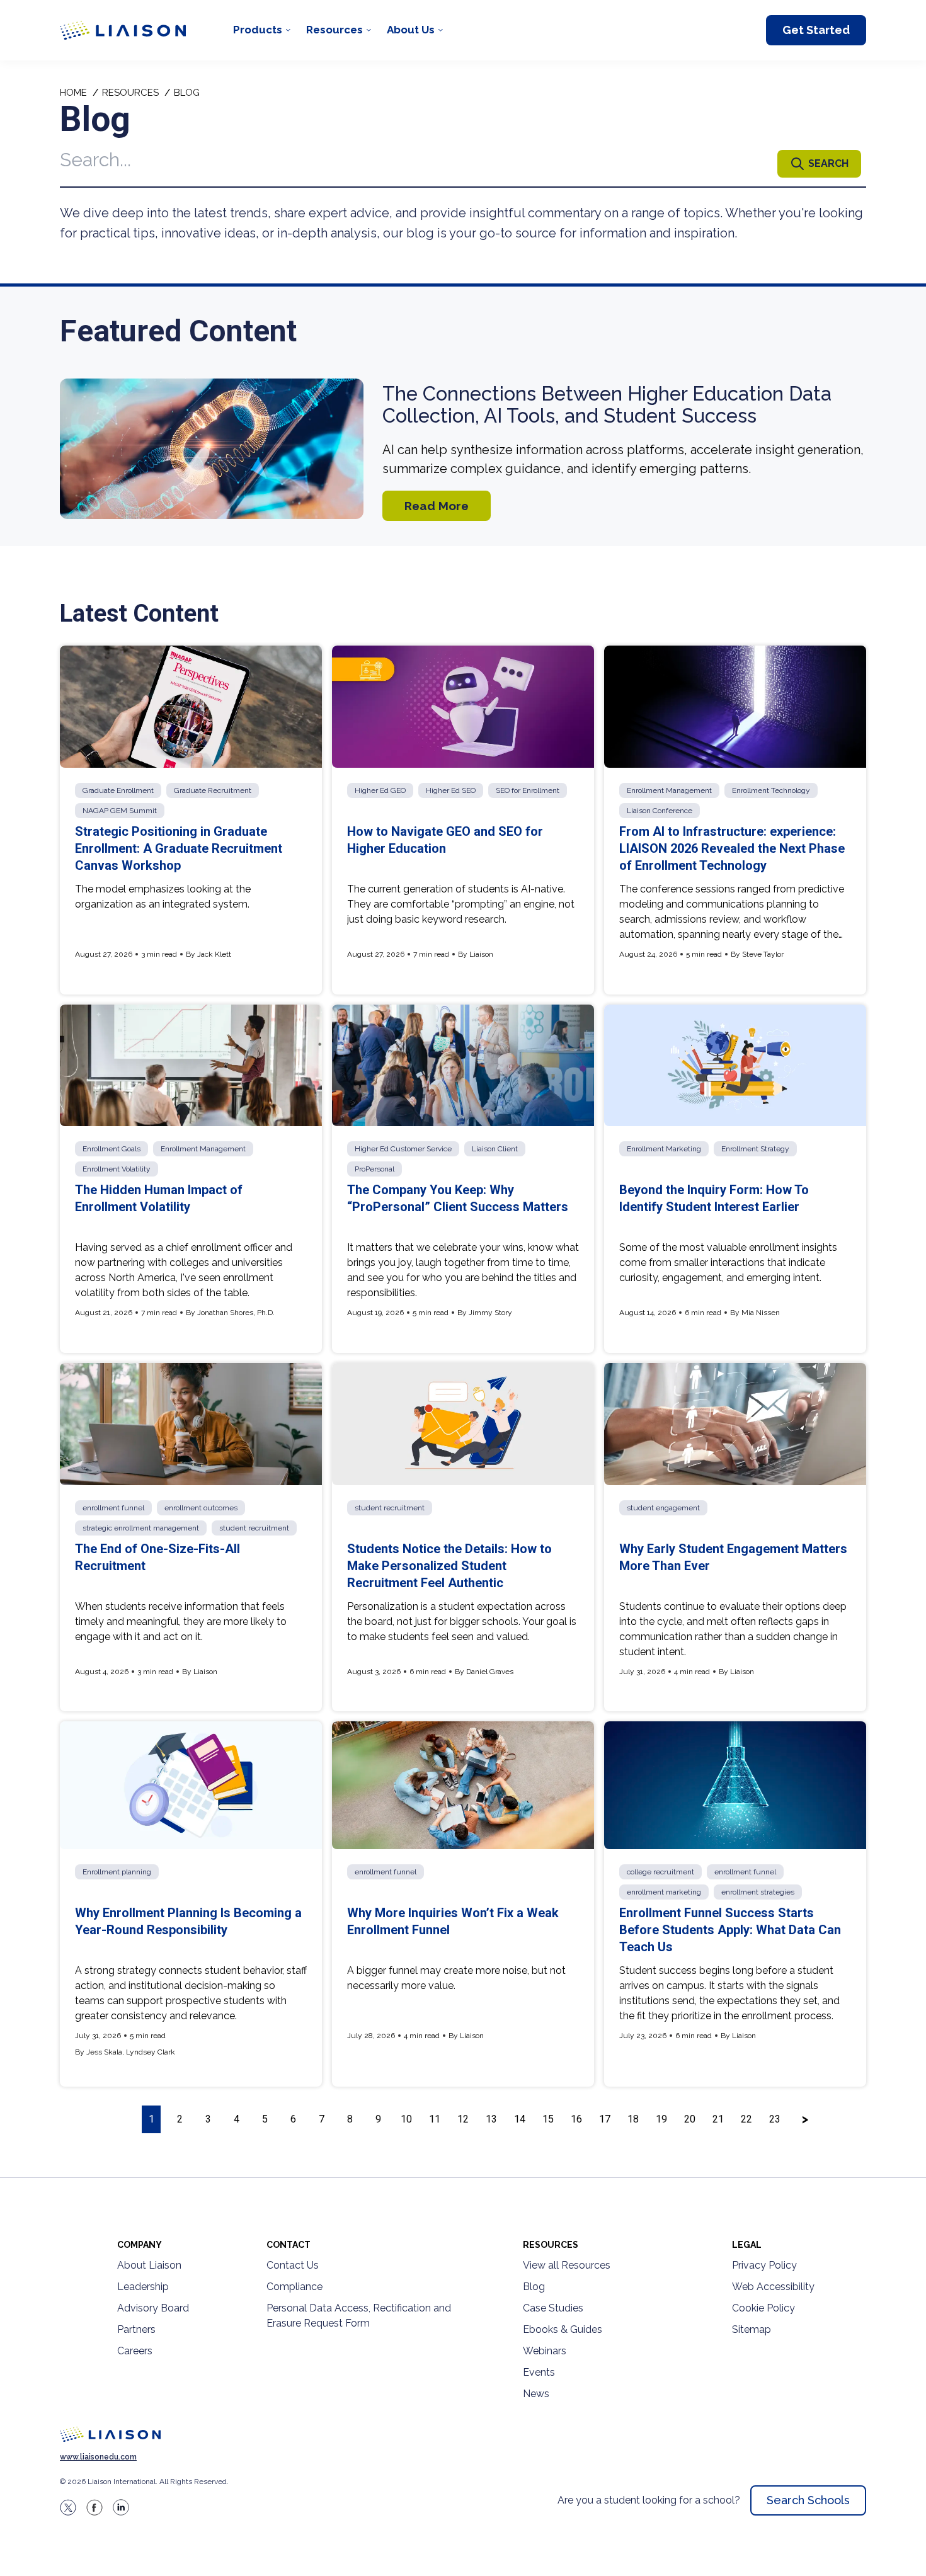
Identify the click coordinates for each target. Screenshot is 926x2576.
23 (775, 2119)
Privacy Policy (764, 2265)
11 (435, 2119)
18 (633, 2119)
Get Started (816, 30)
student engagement (663, 1508)
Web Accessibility (773, 2287)
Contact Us (293, 2265)
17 (605, 2119)
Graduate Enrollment (118, 790)
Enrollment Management (669, 790)
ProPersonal (374, 1169)
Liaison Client (495, 1149)
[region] (463, 1119)
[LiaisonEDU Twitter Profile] (68, 2507)
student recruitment (254, 1528)
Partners (136, 2329)
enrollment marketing (664, 1892)
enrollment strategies (758, 1892)
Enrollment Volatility (117, 1169)
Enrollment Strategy (755, 1149)
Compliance (294, 2287)
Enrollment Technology (771, 790)
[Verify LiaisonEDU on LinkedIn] (121, 2507)
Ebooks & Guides (563, 2329)
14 (520, 2119)
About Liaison (149, 2265)
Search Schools (808, 2500)
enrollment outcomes (201, 1508)
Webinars (545, 2351)
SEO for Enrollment (528, 790)
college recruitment (660, 1872)
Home (73, 93)
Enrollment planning (117, 1872)
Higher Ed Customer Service (403, 1149)
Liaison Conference (660, 811)
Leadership (143, 2287)
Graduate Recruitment (213, 790)
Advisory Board (153, 2308)
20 (690, 2119)
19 (661, 2119)
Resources (334, 30)
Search (828, 163)
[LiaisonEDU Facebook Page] (94, 2507)
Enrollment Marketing (664, 1149)
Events (539, 2372)
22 (746, 2119)
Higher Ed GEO (380, 790)
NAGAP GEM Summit (120, 811)
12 (463, 2119)
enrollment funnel (113, 1508)
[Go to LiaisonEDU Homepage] (123, 30)
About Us (411, 30)
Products (258, 30)
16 (576, 2119)
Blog (534, 2287)
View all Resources (567, 2265)
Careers (135, 2351)
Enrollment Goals (111, 1149)
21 (718, 2119)
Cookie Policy (763, 2308)
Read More (437, 506)
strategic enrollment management (141, 1528)
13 (491, 2119)
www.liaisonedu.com (98, 2457)
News (536, 2394)
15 (548, 2119)
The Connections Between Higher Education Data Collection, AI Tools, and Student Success (607, 405)
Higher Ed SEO (451, 790)
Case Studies (553, 2308)
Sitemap (752, 2329)
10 (406, 2119)
